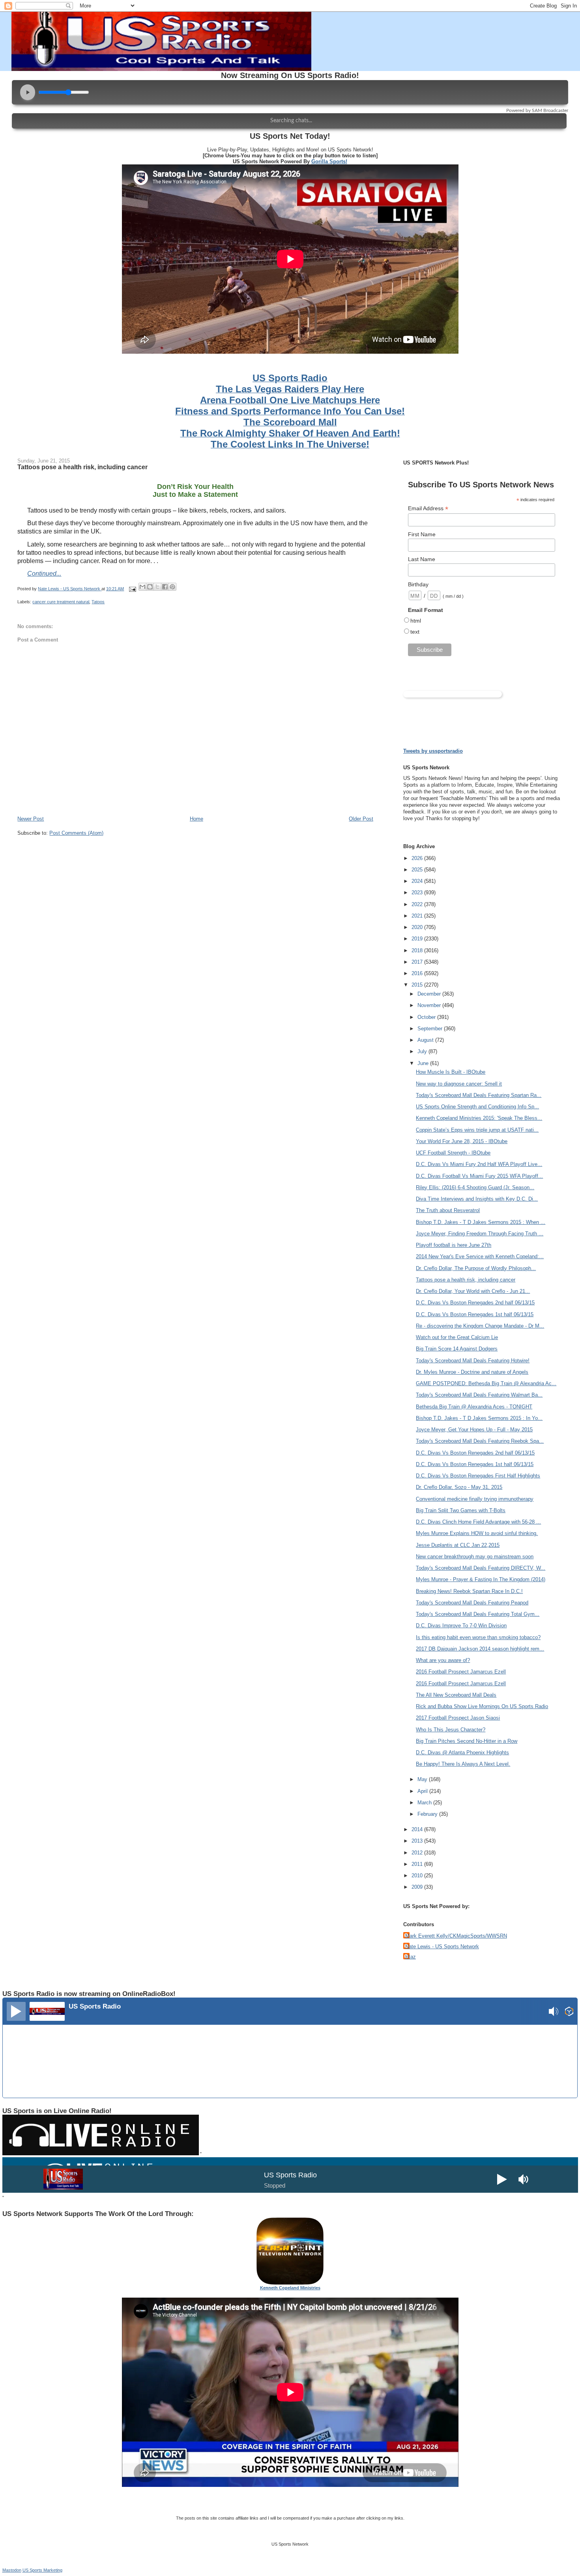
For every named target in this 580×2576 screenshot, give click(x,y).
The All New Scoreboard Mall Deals (456, 1695)
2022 (418, 904)
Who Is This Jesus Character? (451, 1730)
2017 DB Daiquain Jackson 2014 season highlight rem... (480, 1649)
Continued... (44, 574)
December (430, 994)
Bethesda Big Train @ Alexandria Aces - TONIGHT (474, 1407)
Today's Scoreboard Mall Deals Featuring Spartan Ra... (479, 1095)
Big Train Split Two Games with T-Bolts (461, 1510)
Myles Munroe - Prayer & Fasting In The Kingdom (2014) (481, 1579)
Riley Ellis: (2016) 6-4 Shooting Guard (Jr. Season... (475, 1187)
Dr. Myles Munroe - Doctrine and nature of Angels (472, 1372)
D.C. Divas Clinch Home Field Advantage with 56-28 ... (478, 1522)
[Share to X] (157, 587)
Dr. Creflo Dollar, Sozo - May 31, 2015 (459, 1487)
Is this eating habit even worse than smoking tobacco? (478, 1637)
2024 (418, 881)
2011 (418, 1864)
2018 (418, 950)
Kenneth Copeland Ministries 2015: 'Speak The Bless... (479, 1118)
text (415, 632)
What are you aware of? (443, 1660)
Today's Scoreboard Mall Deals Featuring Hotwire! (473, 1361)
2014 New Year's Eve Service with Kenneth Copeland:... (480, 1256)
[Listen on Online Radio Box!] (569, 2012)
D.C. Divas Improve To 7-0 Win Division (461, 1626)
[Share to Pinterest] (172, 587)
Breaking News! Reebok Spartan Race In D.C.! (469, 1591)
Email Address (428, 508)
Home (196, 819)
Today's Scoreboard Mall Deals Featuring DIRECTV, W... (481, 1568)
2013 (418, 1841)
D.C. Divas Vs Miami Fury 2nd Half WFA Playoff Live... (479, 1164)
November (430, 1005)
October (427, 1017)
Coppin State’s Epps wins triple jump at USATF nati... (477, 1130)
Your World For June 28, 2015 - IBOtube (462, 1141)
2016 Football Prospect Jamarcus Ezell (461, 1672)
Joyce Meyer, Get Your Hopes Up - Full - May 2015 (474, 1430)
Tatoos (98, 602)
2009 (418, 1887)
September (431, 1029)
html (416, 621)
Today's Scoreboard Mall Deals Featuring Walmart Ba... (479, 1395)
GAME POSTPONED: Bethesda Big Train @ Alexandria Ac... (486, 1383)
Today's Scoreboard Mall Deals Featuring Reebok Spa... (480, 1441)
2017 (418, 962)
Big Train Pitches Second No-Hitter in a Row (467, 1741)
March (425, 1803)
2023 (418, 893)
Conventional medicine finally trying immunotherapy (475, 1499)
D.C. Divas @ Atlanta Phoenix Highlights (462, 1752)
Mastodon (12, 2570)
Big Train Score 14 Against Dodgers (457, 1349)
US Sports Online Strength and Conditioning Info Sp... (477, 1107)
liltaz (411, 1957)
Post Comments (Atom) (76, 833)
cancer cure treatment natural (61, 602)
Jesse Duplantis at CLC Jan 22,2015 (458, 1545)
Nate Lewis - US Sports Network (442, 1946)
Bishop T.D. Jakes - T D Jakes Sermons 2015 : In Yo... (479, 1418)
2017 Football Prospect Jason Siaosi (458, 1718)
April (423, 1791)
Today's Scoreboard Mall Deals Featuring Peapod (472, 1603)
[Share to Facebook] (165, 587)
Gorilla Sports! (329, 161)
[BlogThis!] (150, 587)
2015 (418, 985)
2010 (418, 1876)
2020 (418, 927)
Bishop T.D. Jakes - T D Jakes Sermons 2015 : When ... (481, 1222)
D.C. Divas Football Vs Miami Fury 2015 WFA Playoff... (479, 1176)
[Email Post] (132, 589)
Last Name (422, 559)
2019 (418, 939)
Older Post (361, 819)
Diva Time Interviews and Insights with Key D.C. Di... (477, 1199)
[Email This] (142, 587)
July (423, 1051)
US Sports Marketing (42, 2570)
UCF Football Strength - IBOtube (453, 1153)
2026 (418, 858)
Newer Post (31, 819)
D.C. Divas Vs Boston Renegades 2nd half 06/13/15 (475, 1303)
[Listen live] (16, 2011)
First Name (422, 534)
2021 (418, 916)
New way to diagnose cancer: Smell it (459, 1084)
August (426, 1040)
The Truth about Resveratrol (448, 1210)
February (428, 1814)
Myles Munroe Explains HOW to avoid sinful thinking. (477, 1533)
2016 (418, 973)
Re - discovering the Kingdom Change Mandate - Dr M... (480, 1326)
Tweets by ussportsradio (433, 751)
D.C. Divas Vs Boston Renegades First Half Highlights (478, 1476)
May (423, 1779)
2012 (418, 1853)
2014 (418, 1829)
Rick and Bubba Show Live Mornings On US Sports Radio (482, 1706)
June (424, 1063)
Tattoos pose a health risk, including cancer (466, 1280)
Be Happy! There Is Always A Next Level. (463, 1764)
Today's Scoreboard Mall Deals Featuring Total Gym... (478, 1614)
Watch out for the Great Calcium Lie (457, 1337)
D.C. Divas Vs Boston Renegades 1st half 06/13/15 (475, 1314)
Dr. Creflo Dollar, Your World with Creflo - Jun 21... (473, 1291)
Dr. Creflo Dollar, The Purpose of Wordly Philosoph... (476, 1268)
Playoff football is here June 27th (454, 1245)
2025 (418, 870)
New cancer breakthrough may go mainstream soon (475, 1557)
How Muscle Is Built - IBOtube (451, 1072)
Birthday (418, 584)
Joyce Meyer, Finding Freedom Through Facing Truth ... (480, 1234)
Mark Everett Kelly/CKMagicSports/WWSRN (456, 1936)
